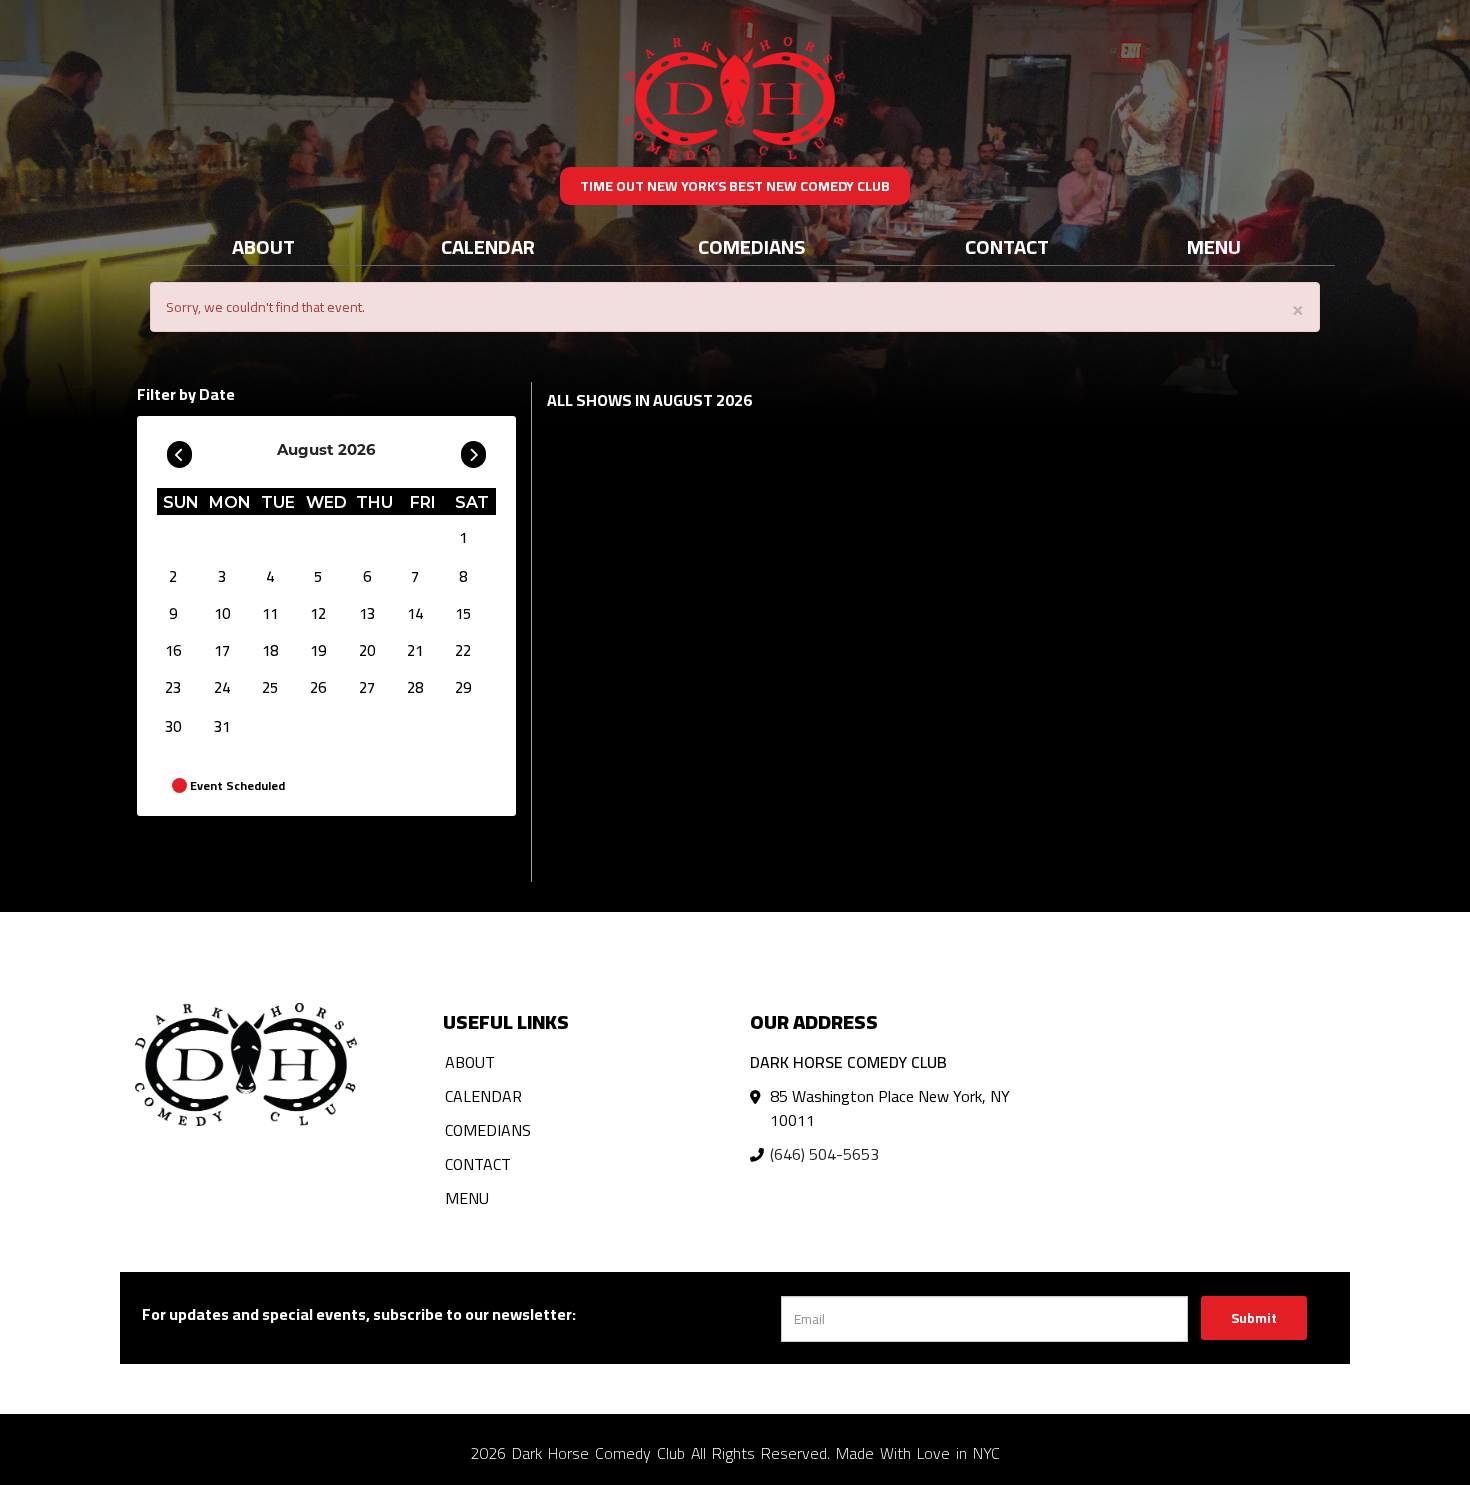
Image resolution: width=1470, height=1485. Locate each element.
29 (463, 687)
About (263, 246)
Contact (1007, 246)
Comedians (751, 246)
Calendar (488, 246)
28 (415, 687)
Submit (1254, 1318)
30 (173, 726)
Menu (1214, 246)
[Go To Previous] (179, 450)
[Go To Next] (473, 450)
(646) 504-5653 (824, 1154)
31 (222, 726)
